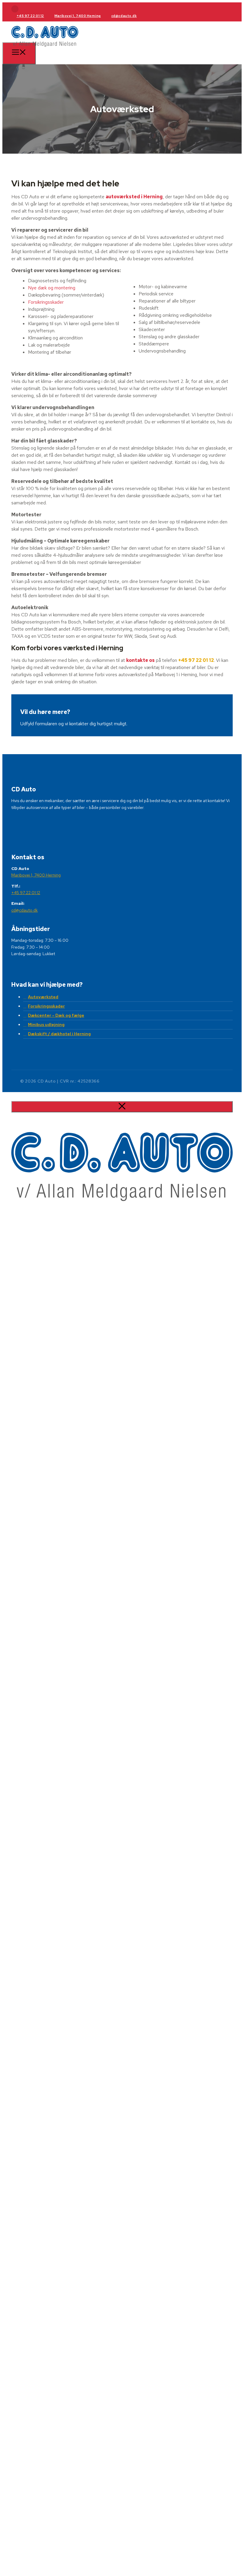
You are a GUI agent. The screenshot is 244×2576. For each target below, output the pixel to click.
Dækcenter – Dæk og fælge (56, 1015)
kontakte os (140, 660)
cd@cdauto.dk (124, 16)
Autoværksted (43, 997)
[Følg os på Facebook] (15, 9)
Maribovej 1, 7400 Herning (78, 16)
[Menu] (19, 53)
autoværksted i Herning (134, 197)
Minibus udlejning (46, 1025)
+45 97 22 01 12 (30, 16)
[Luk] (122, 1107)
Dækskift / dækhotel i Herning (59, 1034)
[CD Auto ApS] (45, 49)
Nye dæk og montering (52, 288)
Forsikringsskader (46, 302)
